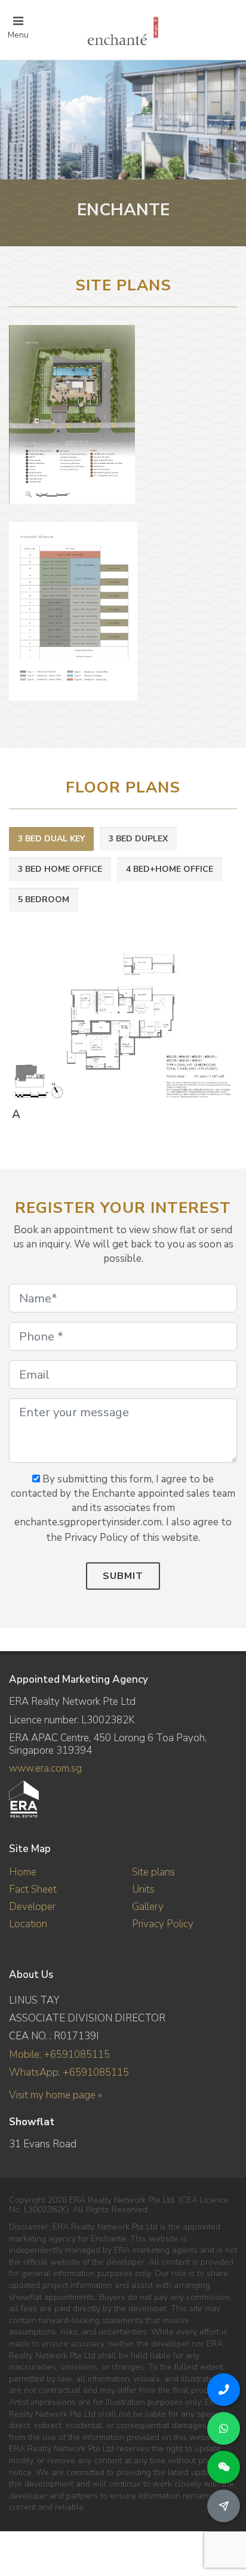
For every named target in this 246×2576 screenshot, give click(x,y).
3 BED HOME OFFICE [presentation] (60, 869)
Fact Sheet (33, 1889)
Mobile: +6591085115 (59, 2055)
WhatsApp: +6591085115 (69, 2072)
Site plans (153, 1872)
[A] (121, 1024)
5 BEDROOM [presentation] (44, 900)
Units (143, 1889)
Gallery (148, 1907)
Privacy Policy (163, 1924)
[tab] (51, 839)
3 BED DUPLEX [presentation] (138, 839)
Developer (32, 1907)
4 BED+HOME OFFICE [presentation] (170, 869)
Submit (123, 1576)
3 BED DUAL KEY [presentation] (51, 839)
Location (28, 1924)
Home (23, 1872)
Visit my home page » (56, 2095)
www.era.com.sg (45, 1768)
